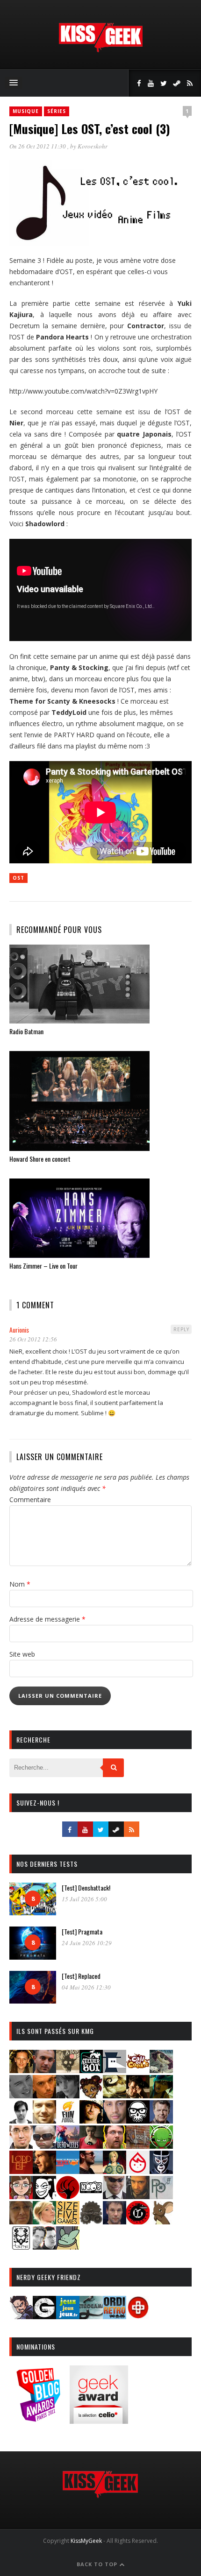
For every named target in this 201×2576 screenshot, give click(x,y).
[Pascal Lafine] (115, 2196)
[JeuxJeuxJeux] (68, 2316)
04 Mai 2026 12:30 (86, 1987)
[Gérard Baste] (91, 2121)
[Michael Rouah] (138, 2171)
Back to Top (98, 2564)
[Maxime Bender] (91, 2171)
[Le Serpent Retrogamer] (91, 2316)
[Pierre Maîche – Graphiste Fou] (21, 2316)
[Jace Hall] (115, 2121)
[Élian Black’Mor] (115, 2095)
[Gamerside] (44, 2316)
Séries (57, 111)
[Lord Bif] (21, 2171)
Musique (26, 111)
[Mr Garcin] (161, 2171)
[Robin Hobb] (21, 2221)
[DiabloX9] (68, 2095)
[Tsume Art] (21, 2247)
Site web (22, 1654)
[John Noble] (161, 2121)
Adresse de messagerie (47, 1619)
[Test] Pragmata (82, 1931)
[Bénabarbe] (115, 2070)
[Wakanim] (44, 2247)
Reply (181, 1329)
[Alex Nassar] (44, 2070)
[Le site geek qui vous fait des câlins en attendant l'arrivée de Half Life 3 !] (100, 50)
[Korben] (44, 2146)
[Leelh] (138, 2146)
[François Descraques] (21, 2121)
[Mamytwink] (44, 2171)
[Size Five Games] (68, 2221)
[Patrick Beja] (138, 2196)
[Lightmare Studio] (161, 2146)
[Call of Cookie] (138, 2070)
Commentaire (30, 1500)
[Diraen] (91, 2095)
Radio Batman (26, 1031)
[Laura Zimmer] (91, 2146)
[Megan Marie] (115, 2171)
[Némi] (44, 2196)
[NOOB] (91, 2196)
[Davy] (44, 2095)
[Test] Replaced (81, 1976)
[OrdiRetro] (115, 2316)
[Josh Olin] (21, 2146)
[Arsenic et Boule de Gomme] (68, 2070)
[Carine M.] (161, 2070)
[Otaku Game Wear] (138, 2316)
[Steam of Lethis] (91, 2221)
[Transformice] (161, 2221)
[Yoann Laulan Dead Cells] (68, 2146)
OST (18, 878)
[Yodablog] (68, 2247)
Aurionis (19, 1330)
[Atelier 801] (91, 2070)
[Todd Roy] (115, 2221)
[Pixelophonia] (161, 2196)
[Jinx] (138, 2121)
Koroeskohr (93, 146)
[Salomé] (44, 2221)
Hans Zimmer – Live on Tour (43, 1266)
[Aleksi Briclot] (21, 2070)
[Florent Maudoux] (161, 2095)
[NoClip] (68, 2196)
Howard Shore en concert (40, 1159)
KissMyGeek (86, 2541)
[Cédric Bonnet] (21, 2095)
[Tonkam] (138, 2221)
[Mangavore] (68, 2171)
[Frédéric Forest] (44, 2121)
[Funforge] (68, 2121)
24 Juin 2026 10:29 (87, 1943)
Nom (20, 1584)
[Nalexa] (21, 2196)
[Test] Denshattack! (86, 1888)
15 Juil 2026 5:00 (84, 1899)
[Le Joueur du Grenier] (115, 2146)
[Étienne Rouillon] (138, 2095)
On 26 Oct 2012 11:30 (38, 146)
